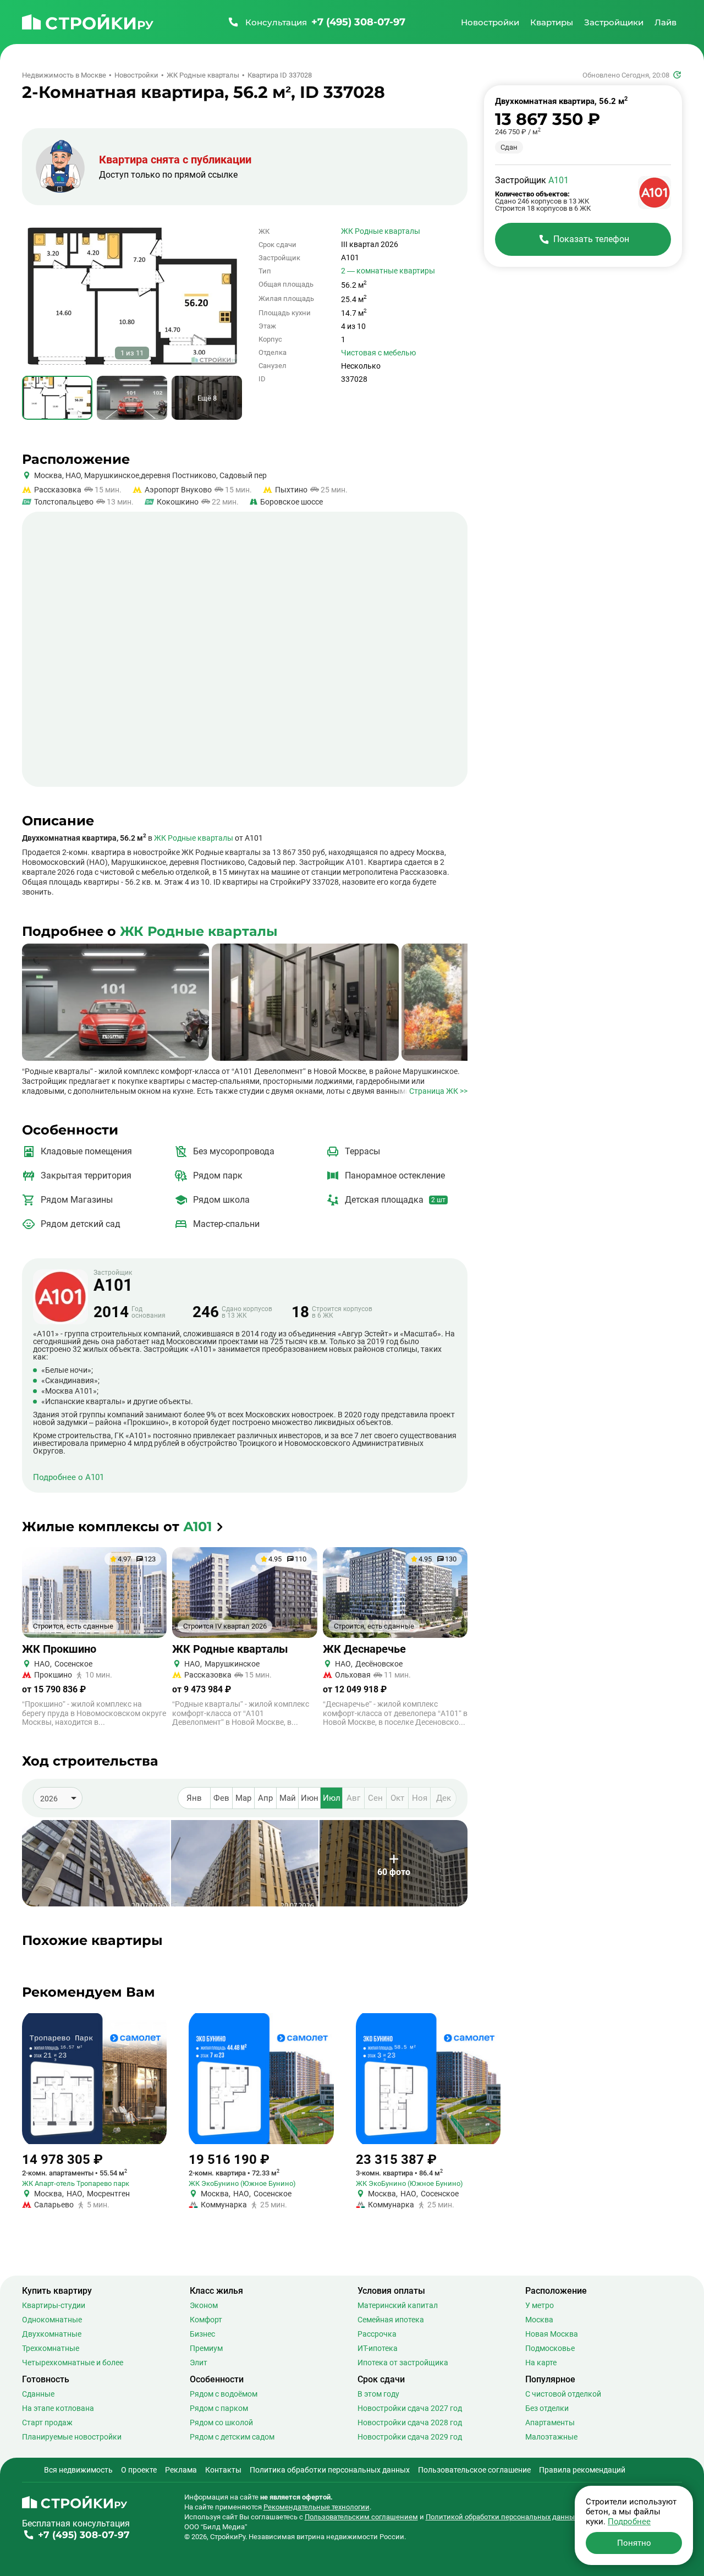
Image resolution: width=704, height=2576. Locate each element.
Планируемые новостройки (72, 2437)
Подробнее (629, 2522)
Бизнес (202, 2334)
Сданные (38, 2394)
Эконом (204, 2305)
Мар (243, 1798)
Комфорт (206, 2320)
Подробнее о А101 (68, 1478)
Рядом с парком (219, 2408)
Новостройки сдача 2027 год (410, 2408)
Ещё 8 (207, 398)
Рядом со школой (221, 2422)
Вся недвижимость (78, 2470)
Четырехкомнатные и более (73, 2363)
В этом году (378, 2394)
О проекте (139, 2470)
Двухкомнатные (52, 2334)
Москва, (49, 475)
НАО (72, 475)
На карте (541, 2363)
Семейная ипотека (391, 2320)
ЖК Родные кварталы (381, 231)
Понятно (634, 2543)
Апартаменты (550, 2422)
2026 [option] (49, 1799)
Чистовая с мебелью (378, 353)
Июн (310, 1798)
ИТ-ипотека (378, 2348)
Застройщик (113, 1281)
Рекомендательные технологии (317, 2507)
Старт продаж (47, 2422)
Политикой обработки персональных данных (502, 2517)
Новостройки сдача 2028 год (410, 2422)
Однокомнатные (52, 2320)
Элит (199, 2363)
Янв (194, 1798)
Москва (539, 2320)
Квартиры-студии (54, 2305)
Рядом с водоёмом (224, 2394)
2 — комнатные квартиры (388, 271)
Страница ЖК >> (438, 1091)
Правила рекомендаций (582, 2470)
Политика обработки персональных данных (330, 2470)
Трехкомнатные (51, 2348)
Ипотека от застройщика (403, 2363)
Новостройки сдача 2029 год (410, 2437)
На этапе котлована (58, 2408)
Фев (221, 1798)
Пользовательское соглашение (474, 2470)
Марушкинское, (112, 475)
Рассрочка (377, 2334)
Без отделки (547, 2408)
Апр (265, 1798)
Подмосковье (550, 2348)
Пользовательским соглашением (361, 2517)
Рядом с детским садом (232, 2437)
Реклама (181, 2470)
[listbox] (58, 1798)
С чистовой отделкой (563, 2394)
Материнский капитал (398, 2305)
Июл (332, 1798)
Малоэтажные (551, 2437)
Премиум (206, 2348)
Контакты (223, 2470)
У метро (540, 2305)
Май (288, 1798)
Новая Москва (552, 2334)
